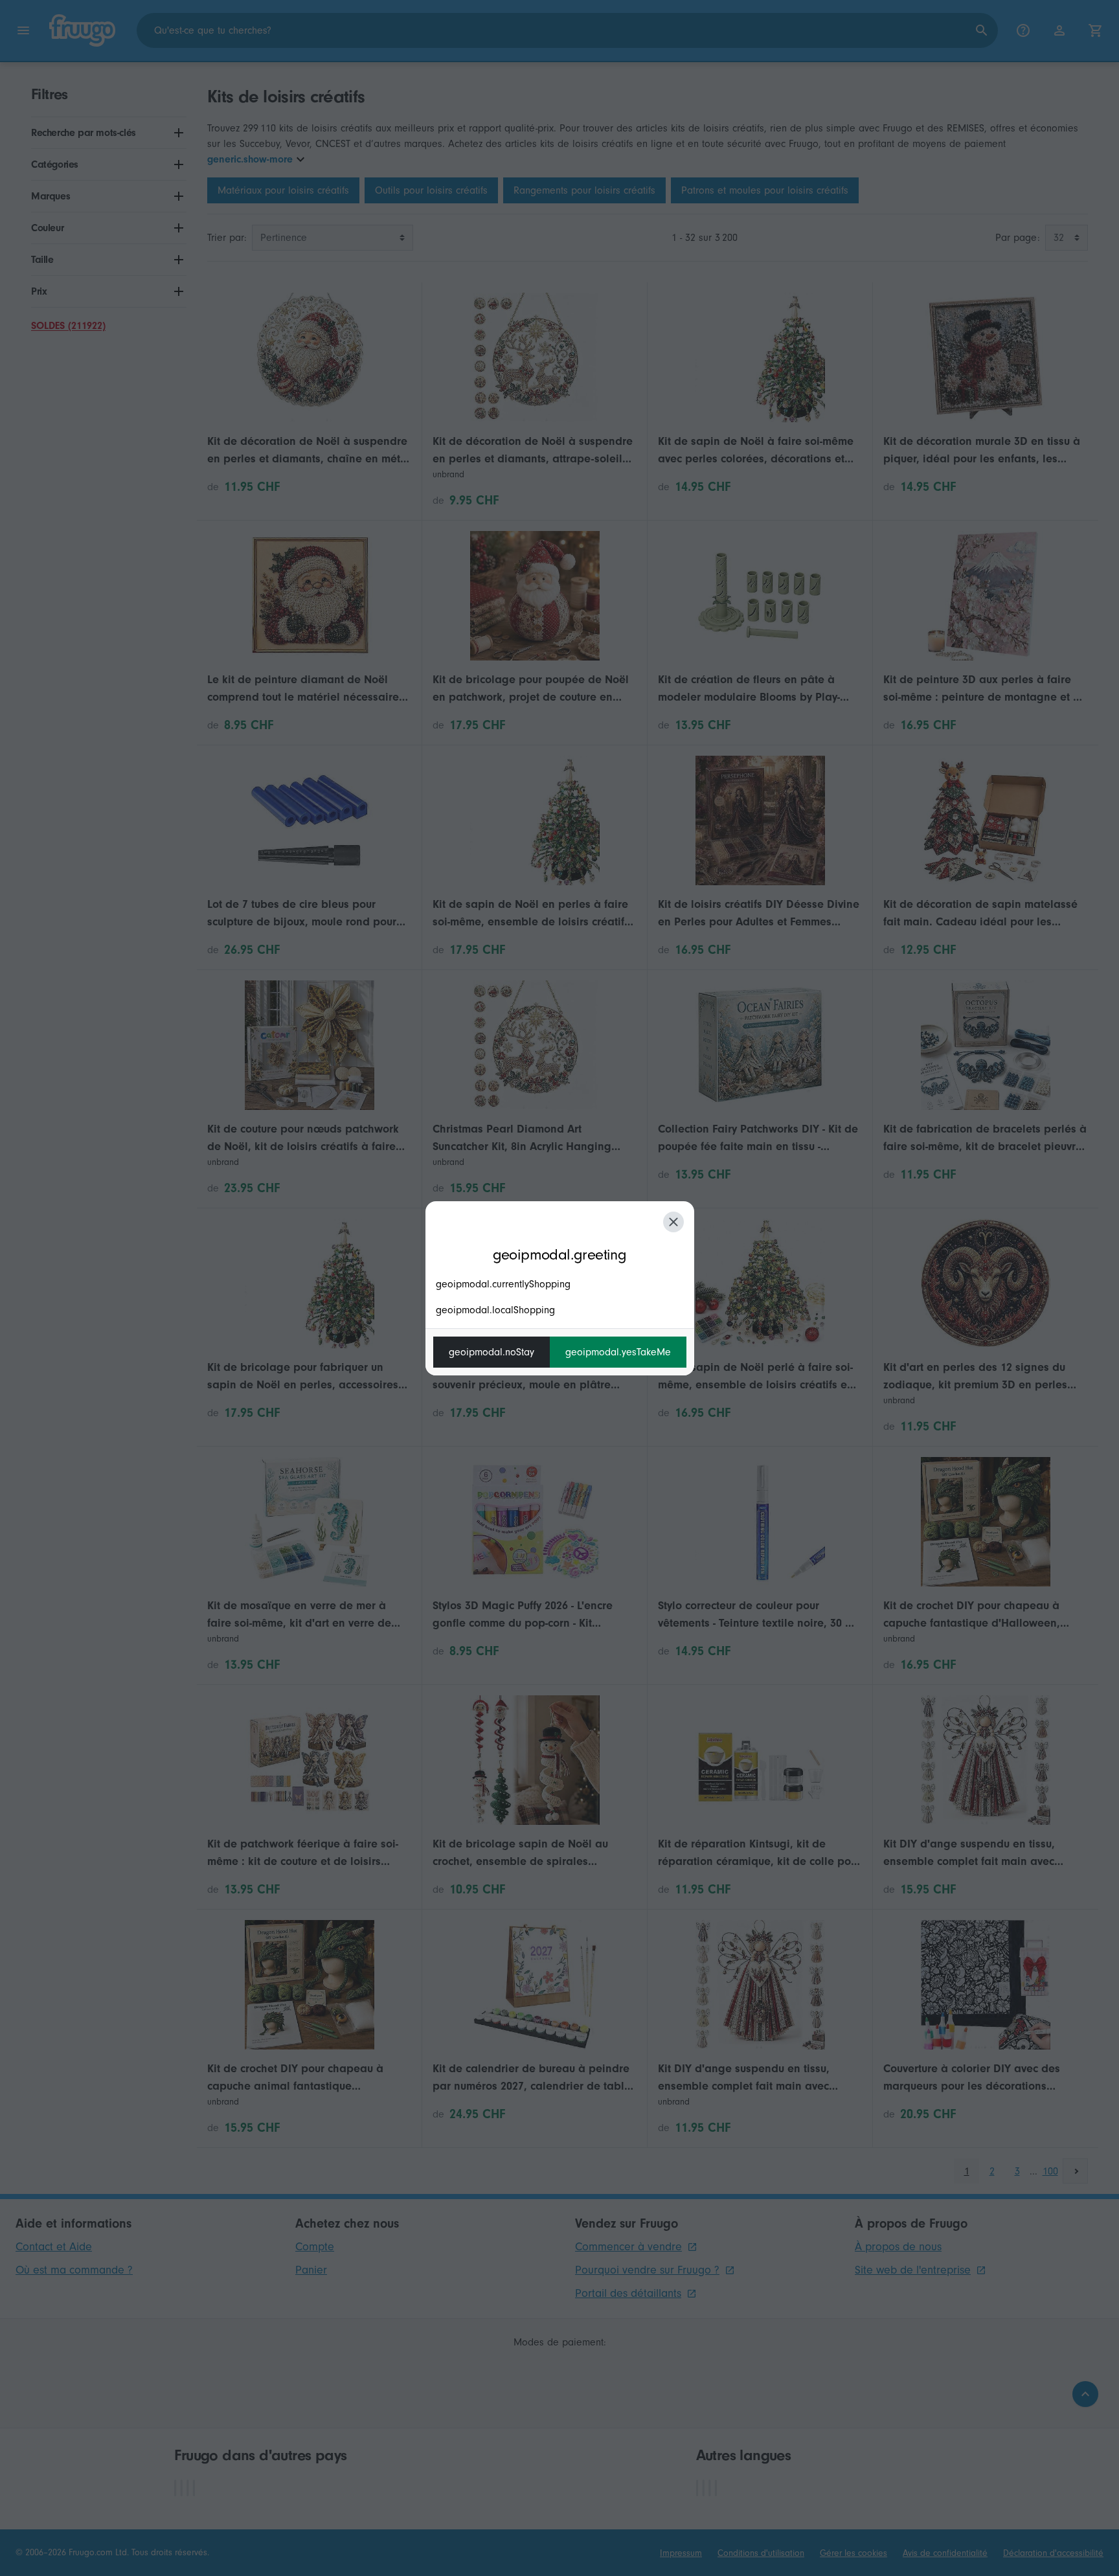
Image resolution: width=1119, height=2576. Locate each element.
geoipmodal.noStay (492, 1352)
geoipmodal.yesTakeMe (618, 1352)
